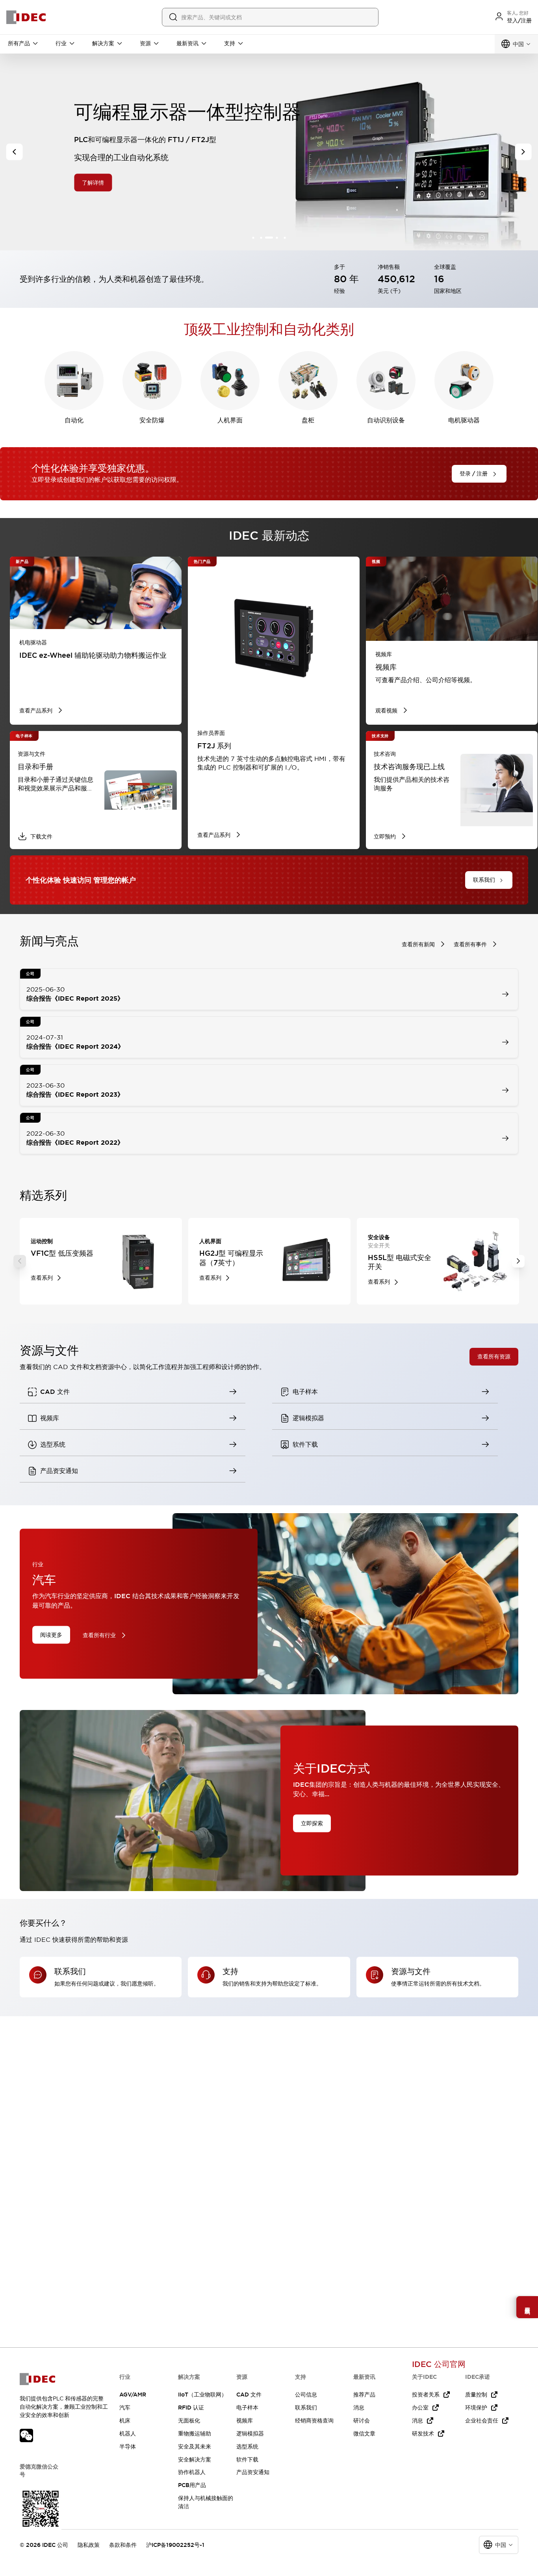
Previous (20, 1261)
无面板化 (189, 2421)
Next (518, 1261)
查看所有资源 (494, 1356)
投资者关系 (426, 2395)
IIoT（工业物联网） (202, 2395)
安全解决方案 (195, 2459)
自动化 (74, 420)
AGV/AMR (133, 2395)
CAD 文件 (249, 2395)
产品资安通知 (253, 2472)
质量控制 (476, 2395)
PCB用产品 (192, 2485)
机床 (125, 2421)
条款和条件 (123, 2545)
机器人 (128, 2434)
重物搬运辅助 (195, 2434)
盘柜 (308, 420)
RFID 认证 (191, 2408)
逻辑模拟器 (250, 2434)
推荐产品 (364, 2395)
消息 (359, 2408)
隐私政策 (89, 2545)
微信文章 (364, 2434)
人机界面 (230, 420)
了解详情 (91, 183)
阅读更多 (51, 1634)
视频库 (245, 2421)
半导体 (128, 2446)
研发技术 (423, 2434)
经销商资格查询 (314, 2421)
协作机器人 (192, 2472)
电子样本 (247, 2408)
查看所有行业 (99, 1635)
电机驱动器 (464, 420)
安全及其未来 (195, 2446)
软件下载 (247, 2459)
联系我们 (306, 2408)
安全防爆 (152, 420)
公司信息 (306, 2395)
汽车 (125, 2408)
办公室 (420, 2408)
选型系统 (247, 2446)
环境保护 (476, 2408)
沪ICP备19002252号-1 (175, 2545)
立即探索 (312, 1823)
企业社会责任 (482, 2421)
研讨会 (362, 2421)
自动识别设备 (386, 420)
